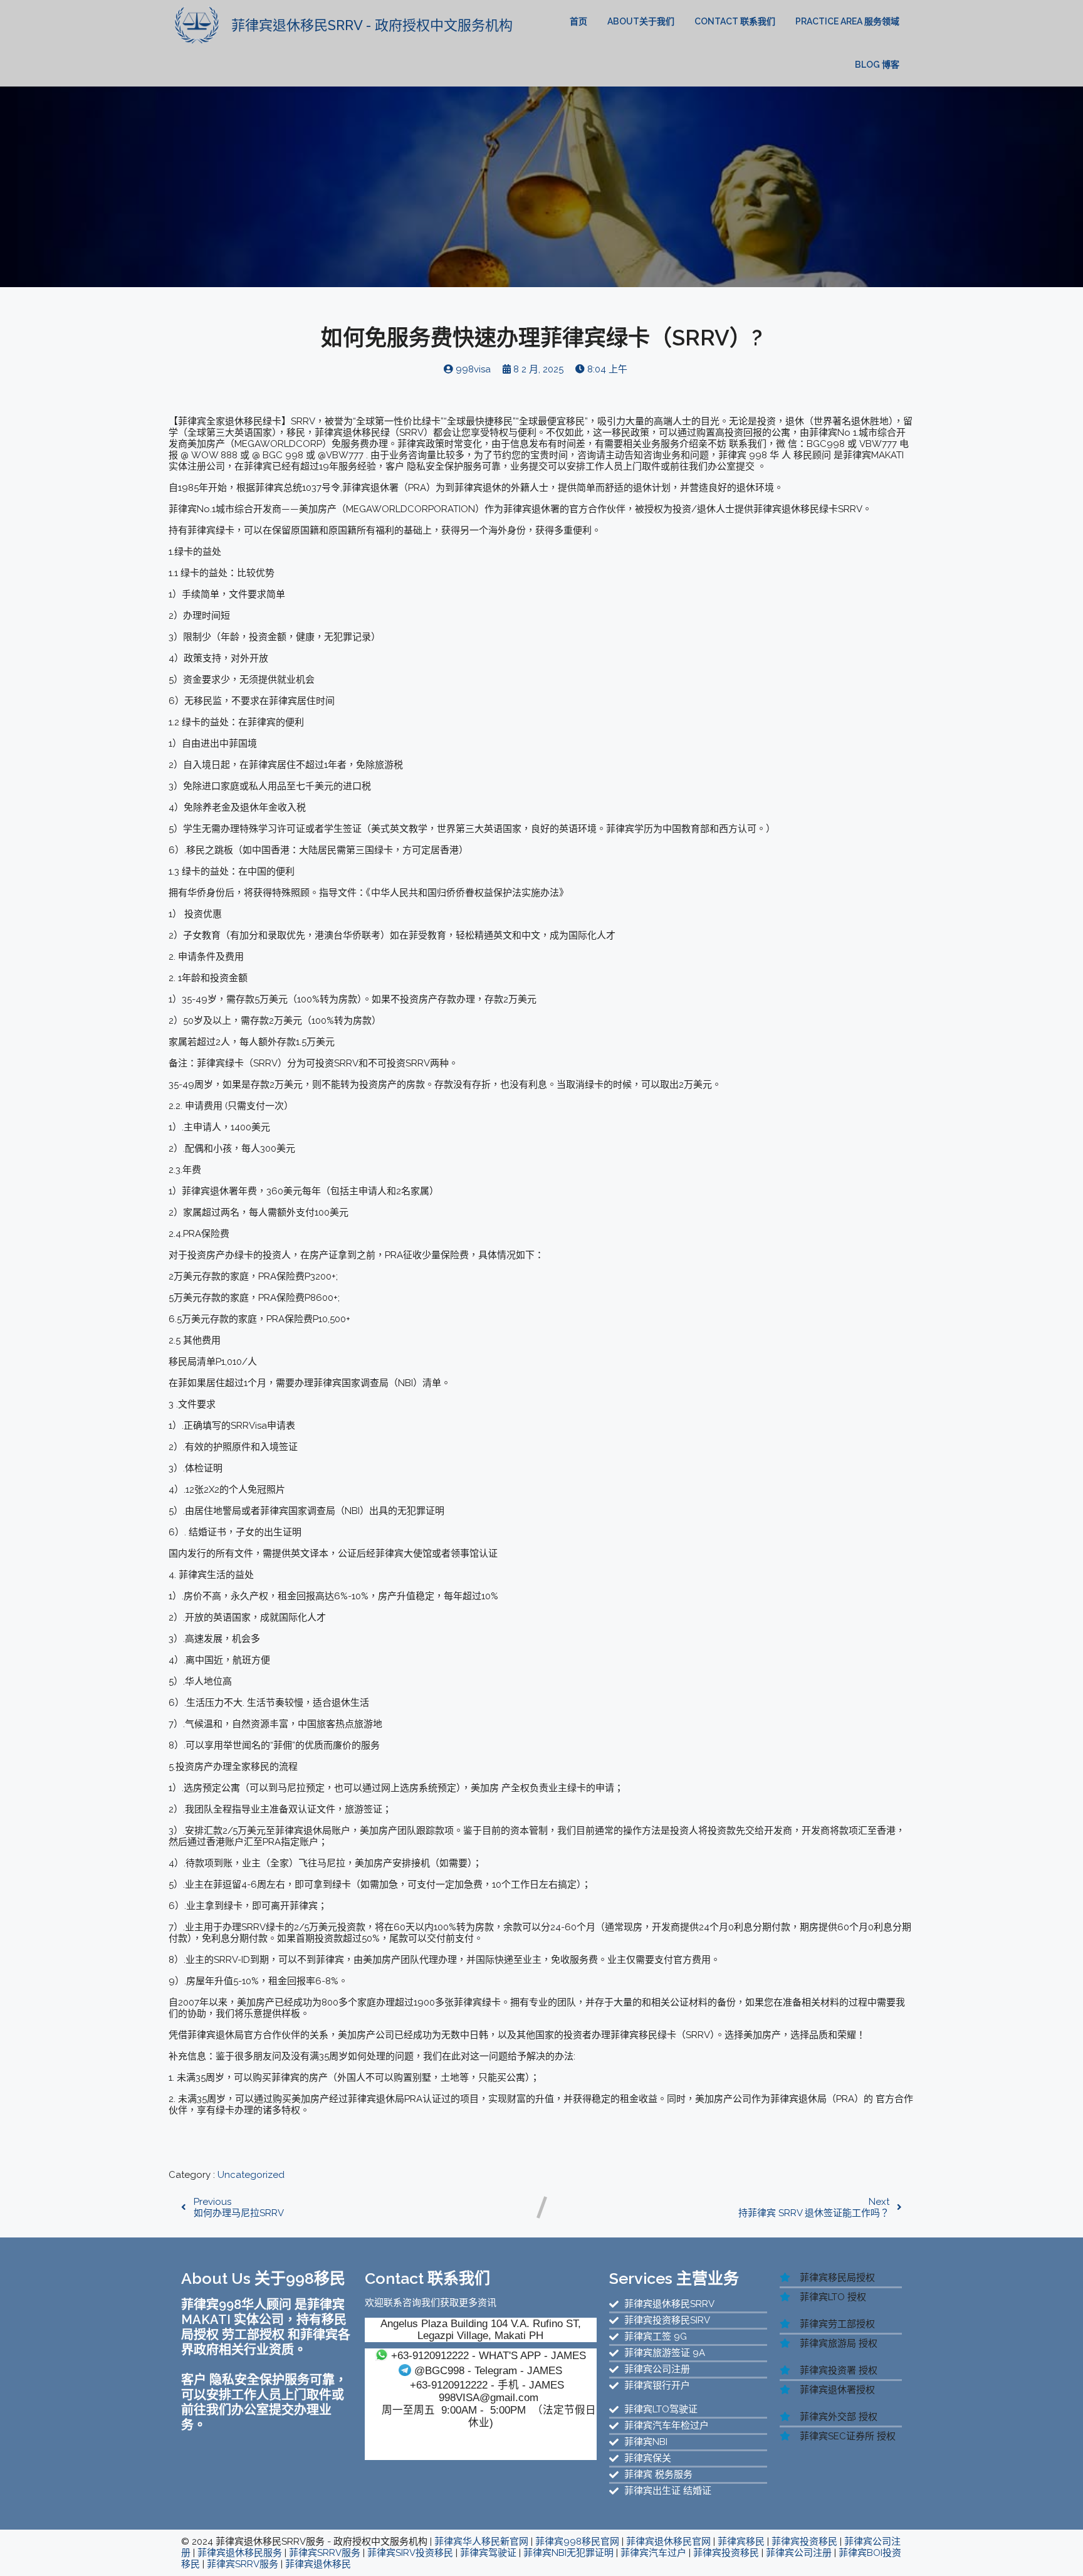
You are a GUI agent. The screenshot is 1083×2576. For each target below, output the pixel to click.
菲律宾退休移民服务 (240, 2553)
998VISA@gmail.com (489, 2397)
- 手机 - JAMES (487, 2385)
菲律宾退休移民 (318, 2564)
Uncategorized (251, 2175)
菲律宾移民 (741, 2542)
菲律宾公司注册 (799, 2553)
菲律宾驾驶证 (488, 2553)
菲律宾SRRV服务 (325, 2553)
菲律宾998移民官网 (577, 2542)
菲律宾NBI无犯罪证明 (568, 2553)
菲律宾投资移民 (804, 2542)
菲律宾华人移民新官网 (481, 2542)
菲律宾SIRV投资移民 (410, 2553)
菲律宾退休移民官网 (668, 2542)
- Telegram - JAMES (488, 2370)
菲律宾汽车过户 (653, 2553)
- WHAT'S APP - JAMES (489, 2355)
